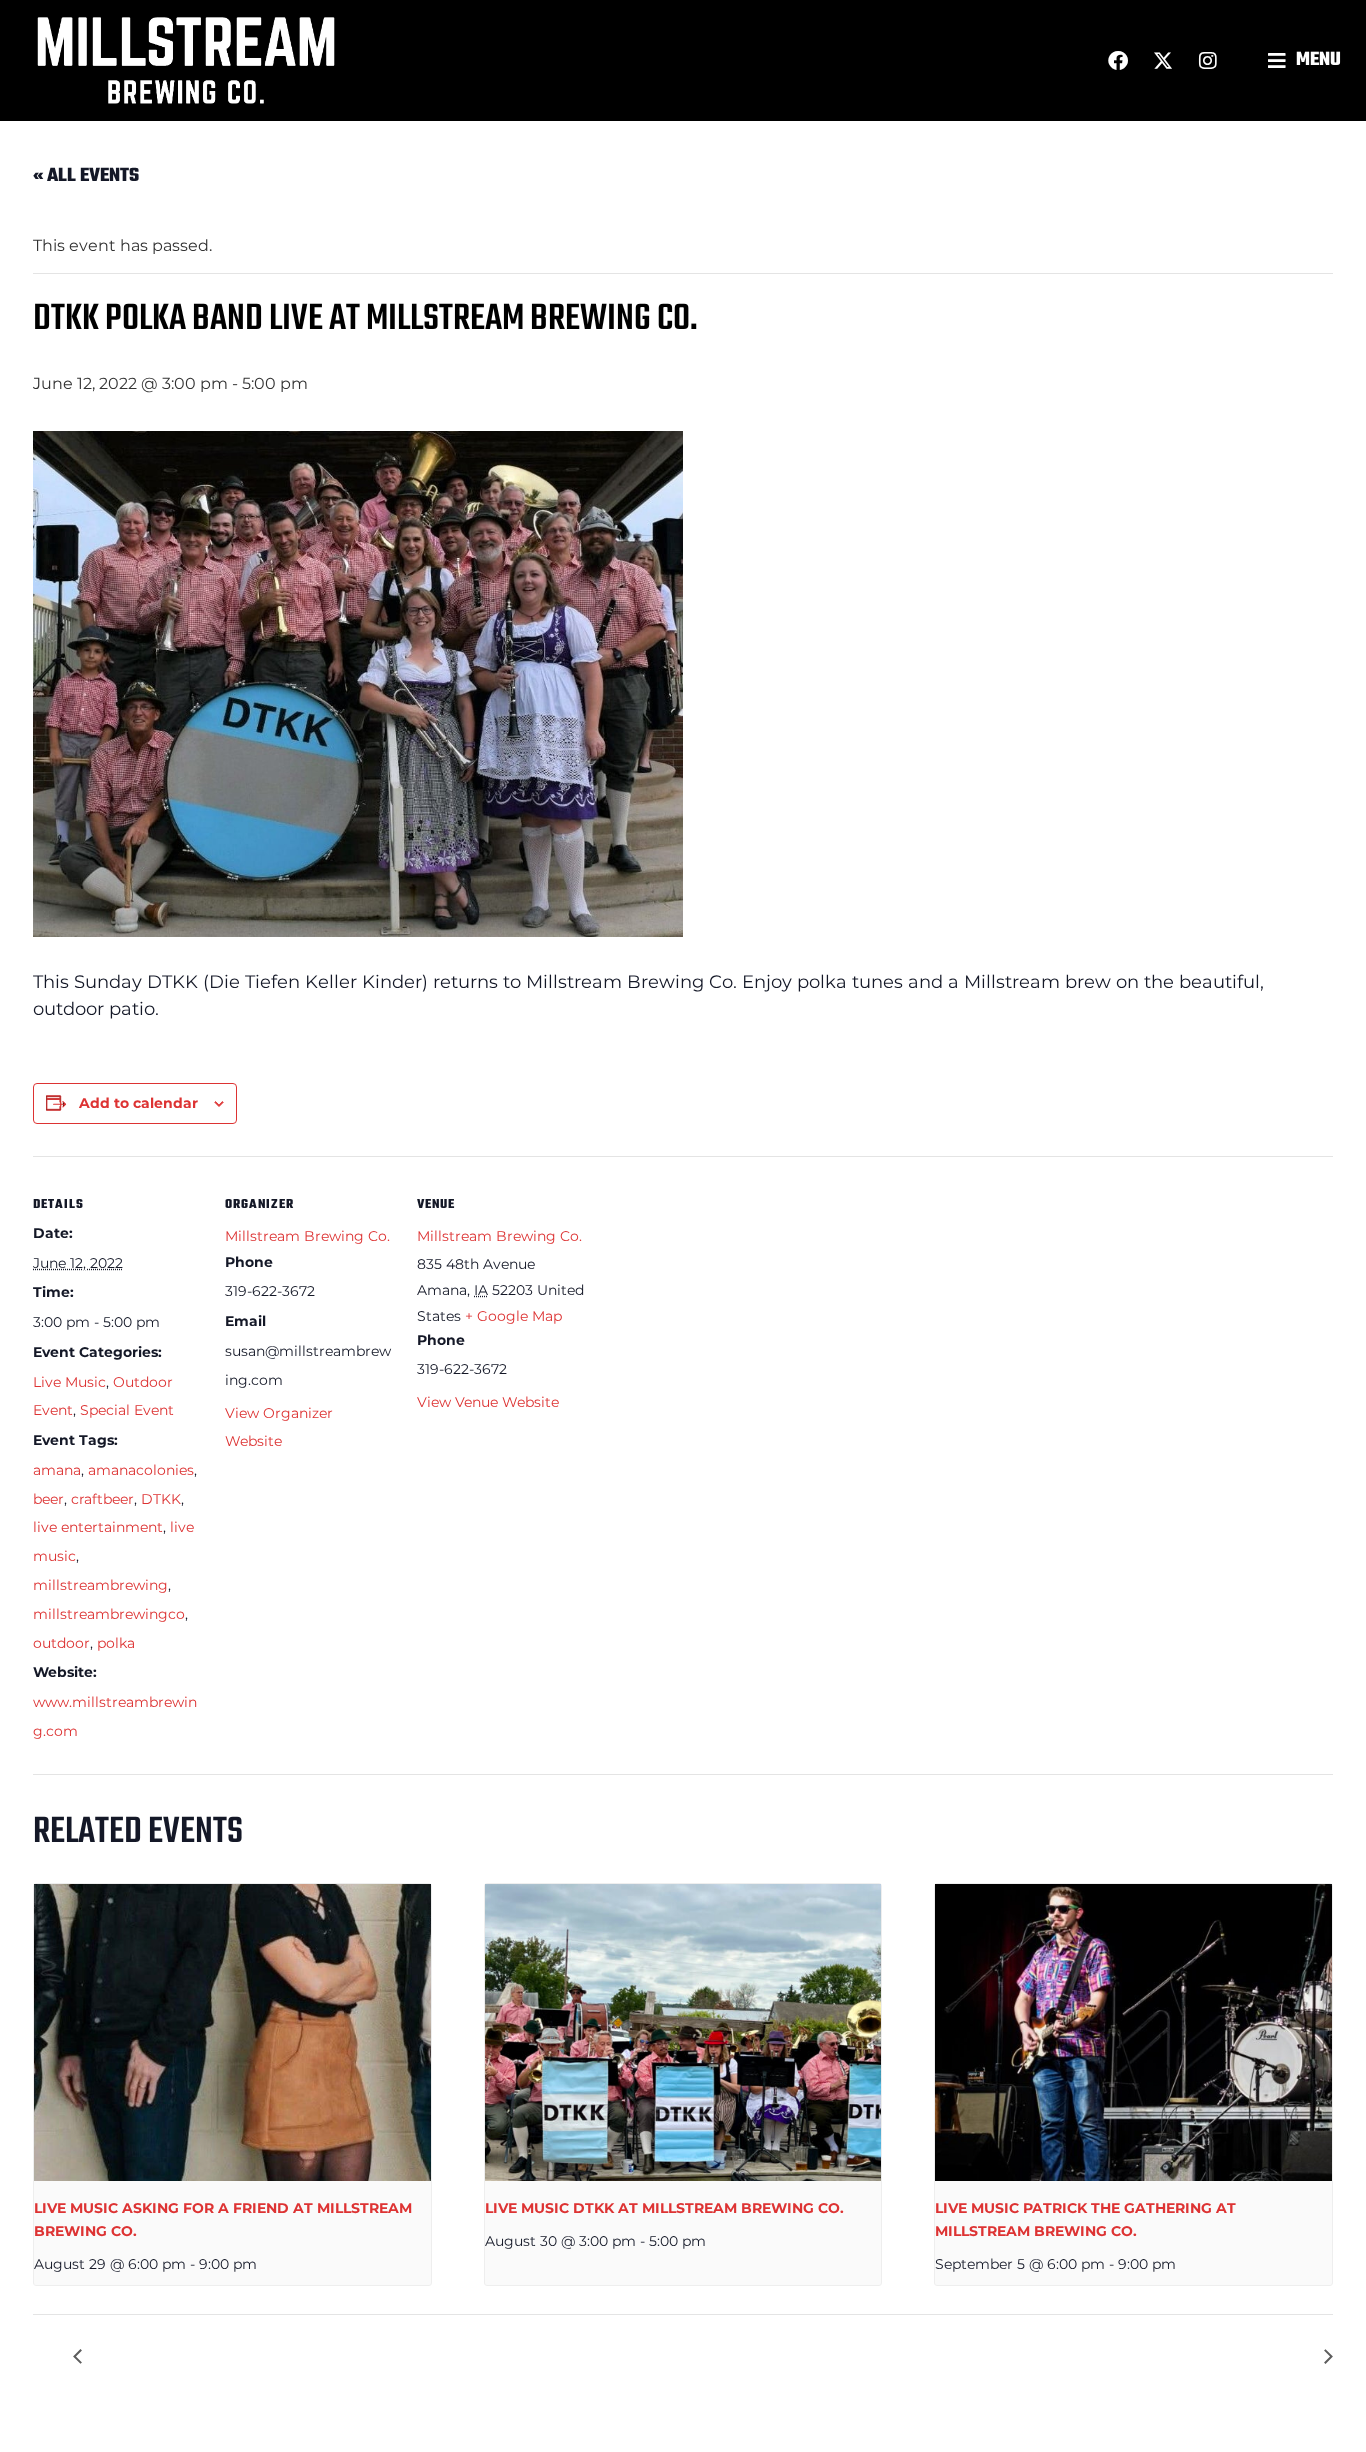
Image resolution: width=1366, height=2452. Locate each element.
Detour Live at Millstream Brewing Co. (244, 2356)
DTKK (161, 1499)
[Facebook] (1118, 61)
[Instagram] (1208, 61)
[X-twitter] (1163, 61)
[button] (1307, 60)
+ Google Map (513, 1316)
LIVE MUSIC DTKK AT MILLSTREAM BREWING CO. (664, 2208)
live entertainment (98, 1527)
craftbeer (102, 1499)
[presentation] (232, 2032)
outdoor (61, 1643)
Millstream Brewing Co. (307, 1236)
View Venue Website (488, 1402)
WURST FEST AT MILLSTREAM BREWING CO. (1134, 2356)
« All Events (86, 176)
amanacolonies (141, 1470)
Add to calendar (138, 1103)
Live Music (69, 1382)
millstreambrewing (100, 1585)
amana (57, 1470)
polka (116, 1643)
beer (48, 1499)
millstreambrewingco (109, 1614)
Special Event (127, 1410)
